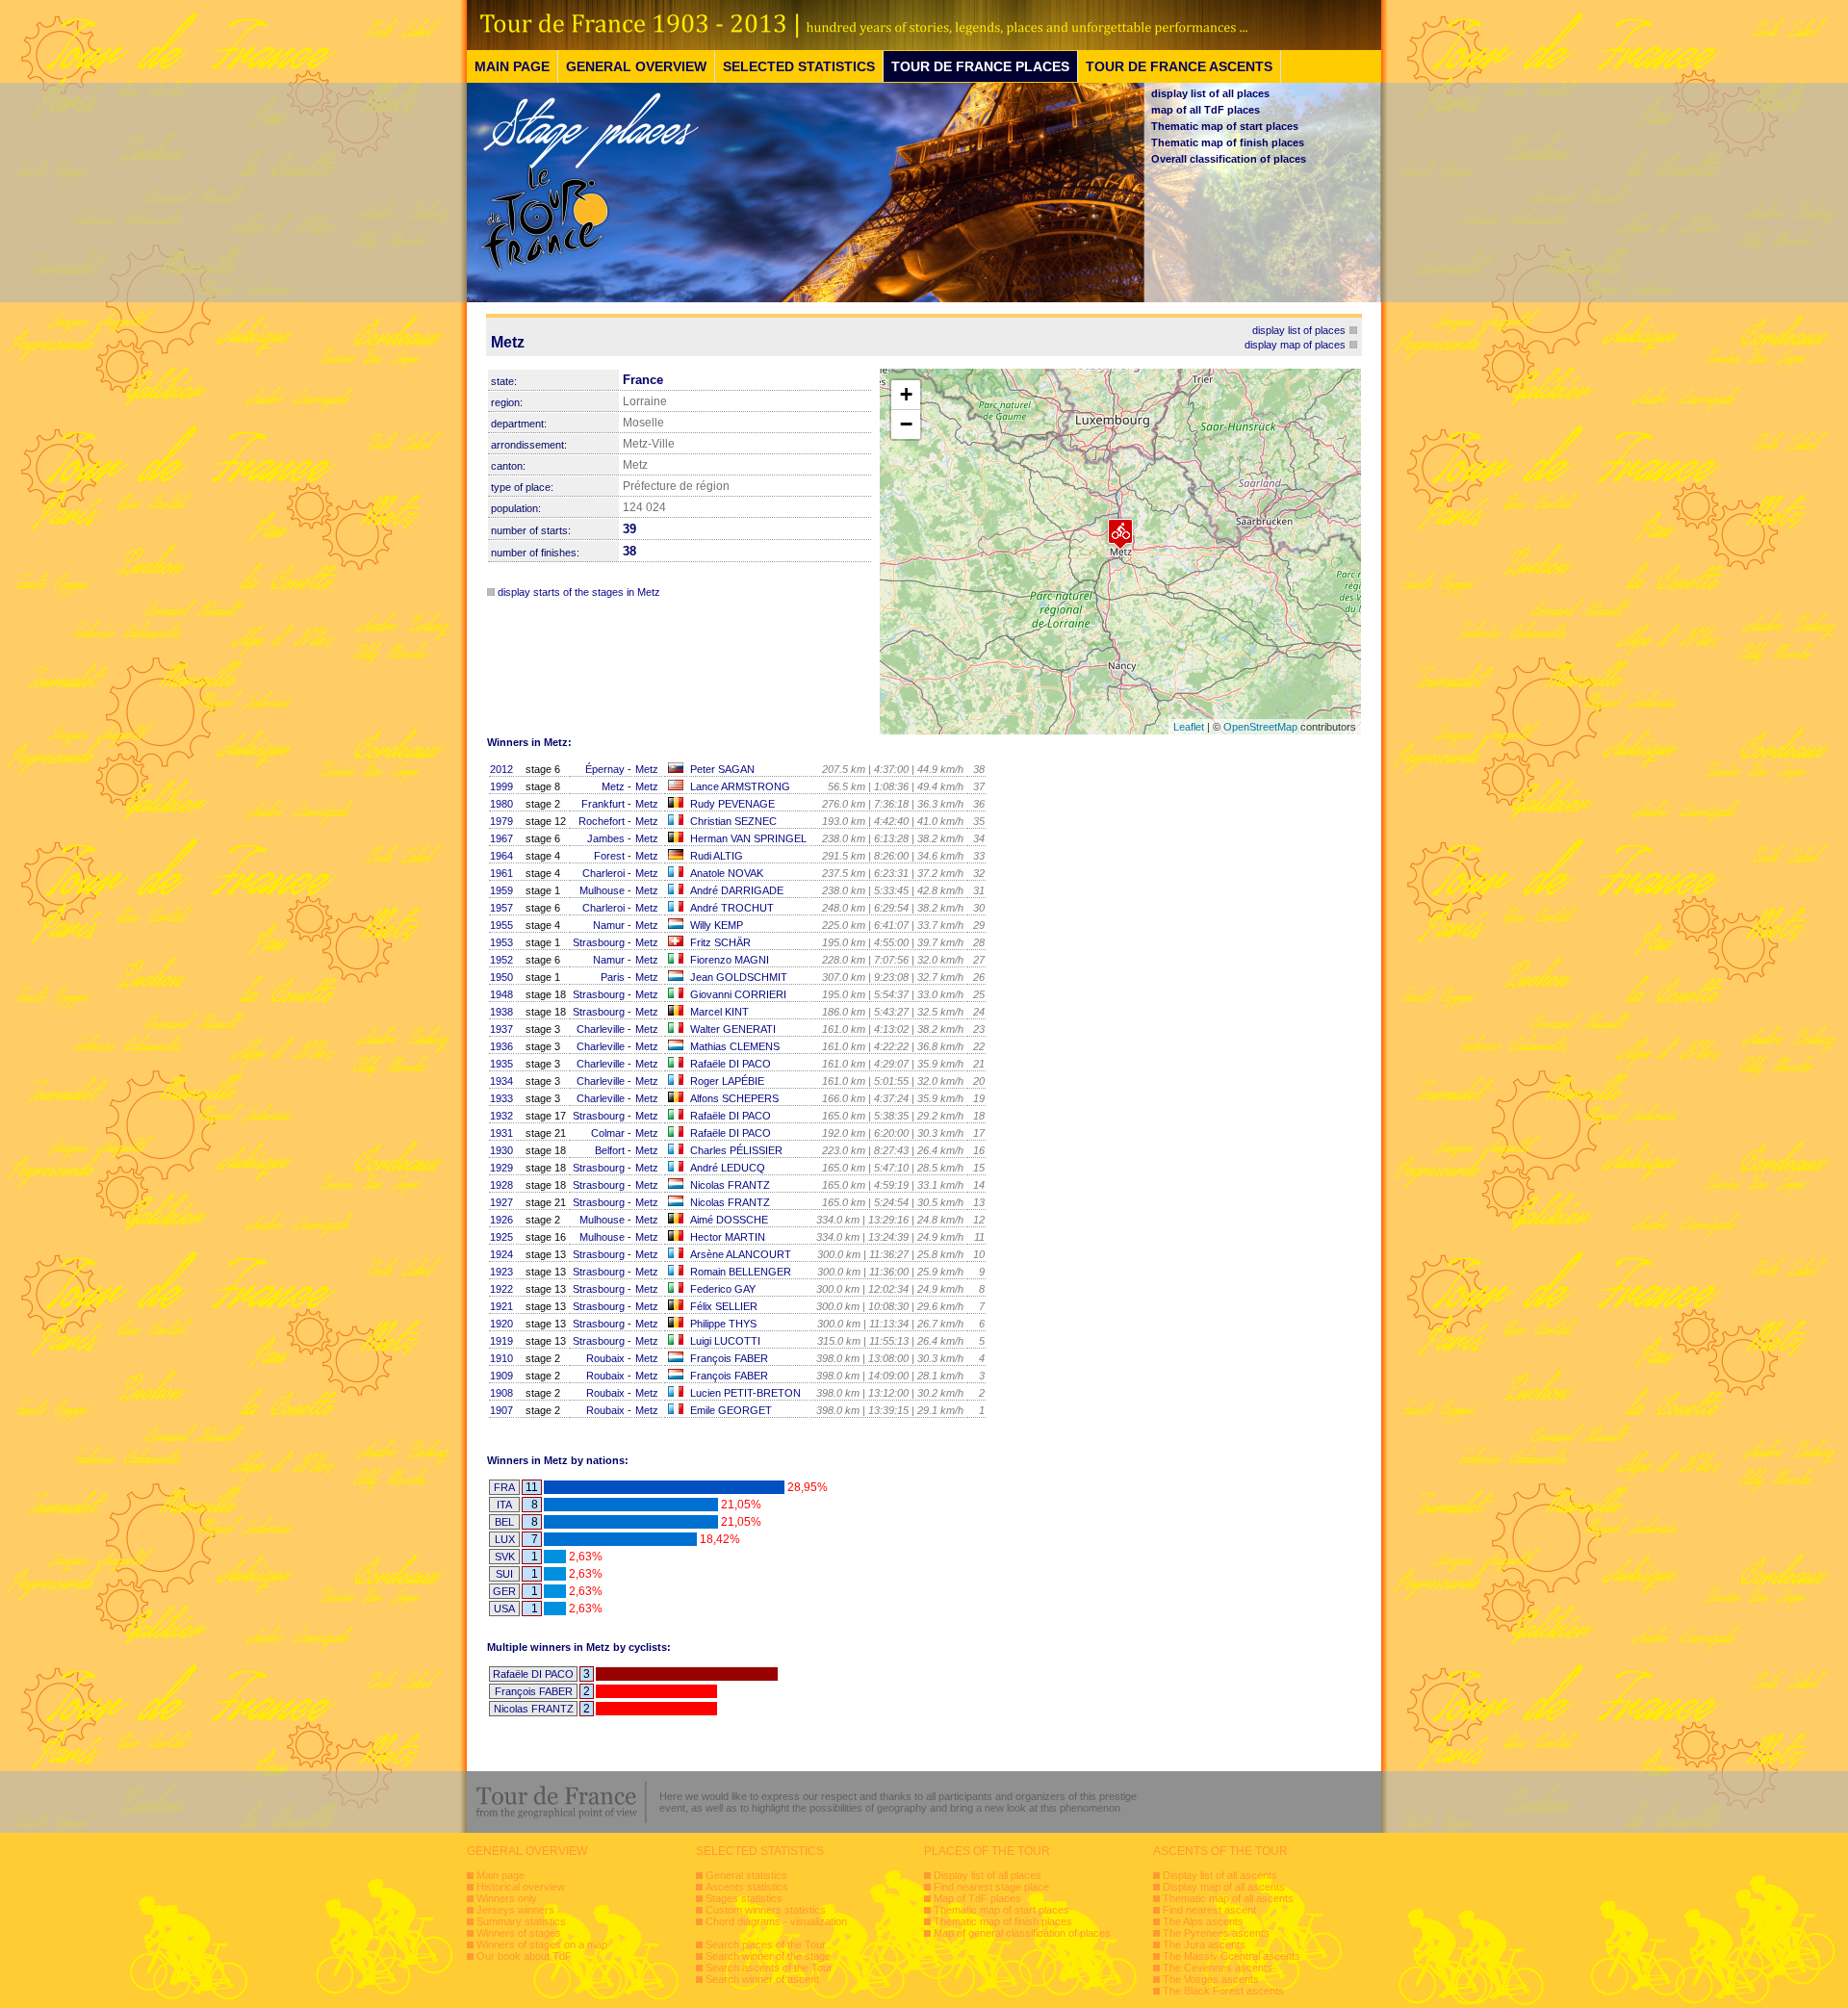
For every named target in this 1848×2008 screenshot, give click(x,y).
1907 (501, 1410)
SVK (505, 1557)
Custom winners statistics (766, 1910)
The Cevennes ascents (1218, 1968)
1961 (501, 873)
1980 (501, 804)
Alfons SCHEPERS (734, 1098)
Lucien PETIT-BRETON (745, 1393)
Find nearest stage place (991, 1887)
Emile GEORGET (731, 1410)
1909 (501, 1376)
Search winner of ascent (762, 1979)
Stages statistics (744, 1898)
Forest (609, 856)
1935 (501, 1064)
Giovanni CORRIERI (738, 994)
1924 (501, 1254)
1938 (501, 1012)
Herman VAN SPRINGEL (748, 838)
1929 (501, 1168)
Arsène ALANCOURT (741, 1254)
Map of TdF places (977, 1898)
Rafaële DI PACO (731, 1064)
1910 (501, 1358)
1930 (501, 1150)
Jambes (606, 838)
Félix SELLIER (724, 1306)
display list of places (1299, 330)
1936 (501, 1046)
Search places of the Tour (766, 1944)
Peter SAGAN (722, 769)
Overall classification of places (1229, 159)
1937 (501, 1029)
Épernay (605, 769)
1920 (501, 1324)
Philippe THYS (723, 1324)
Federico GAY (723, 1289)
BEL (504, 1522)
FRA (504, 1487)
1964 (501, 856)
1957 (501, 908)
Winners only (507, 1898)
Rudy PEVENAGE (732, 804)
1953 (501, 942)
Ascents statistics (747, 1887)
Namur (609, 925)
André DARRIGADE (737, 890)
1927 (501, 1202)
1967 (501, 838)
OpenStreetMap (1260, 727)
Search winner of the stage (768, 1956)
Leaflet (1189, 727)
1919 (501, 1341)
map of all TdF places (1206, 110)
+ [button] (906, 394)
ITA (504, 1505)
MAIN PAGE (512, 66)
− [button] (906, 424)
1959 (501, 890)
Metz (647, 769)
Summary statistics (521, 1921)
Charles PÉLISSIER (736, 1150)
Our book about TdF (524, 1956)
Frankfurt (603, 804)
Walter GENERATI (733, 1029)
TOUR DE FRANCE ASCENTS (1179, 66)
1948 (501, 994)
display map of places (1295, 345)
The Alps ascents (1203, 1921)
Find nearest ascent (1209, 1910)
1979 (501, 821)
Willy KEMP (717, 925)
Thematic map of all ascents (1228, 1898)
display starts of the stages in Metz (579, 592)
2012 (501, 769)
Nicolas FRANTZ (730, 1185)
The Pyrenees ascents (1216, 1933)
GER (504, 1591)
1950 (501, 977)
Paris (613, 977)
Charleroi (603, 873)
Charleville (601, 1029)
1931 (501, 1133)
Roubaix (605, 1358)
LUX (505, 1539)
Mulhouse (602, 890)
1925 (501, 1237)
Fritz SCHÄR (720, 942)
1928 (501, 1185)
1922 (501, 1289)
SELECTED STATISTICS (799, 66)
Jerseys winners (515, 1910)
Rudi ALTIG (717, 856)
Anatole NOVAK (727, 873)
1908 (501, 1393)
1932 (501, 1116)
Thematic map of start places (1225, 126)
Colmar (608, 1133)
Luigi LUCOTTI (725, 1341)
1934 (501, 1081)
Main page (500, 1875)
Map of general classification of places (1022, 1933)
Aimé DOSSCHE (729, 1220)
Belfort (610, 1150)
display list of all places (1210, 93)
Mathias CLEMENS (735, 1046)
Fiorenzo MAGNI (730, 960)
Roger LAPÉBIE (727, 1081)
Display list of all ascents (1220, 1875)
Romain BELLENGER (741, 1272)
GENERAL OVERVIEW (636, 66)
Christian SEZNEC (733, 821)
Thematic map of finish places (1228, 142)
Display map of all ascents (1224, 1887)
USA (504, 1609)
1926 (501, 1220)
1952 (501, 960)
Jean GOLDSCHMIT (739, 977)
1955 (501, 925)
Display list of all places (988, 1875)
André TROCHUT (732, 908)
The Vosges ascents (1211, 1979)
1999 (501, 786)
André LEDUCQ (728, 1168)
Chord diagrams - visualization (776, 1921)
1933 (501, 1098)
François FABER (729, 1358)
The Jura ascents (1204, 1944)
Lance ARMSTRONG (740, 786)
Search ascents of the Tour (769, 1968)
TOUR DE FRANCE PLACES (980, 66)
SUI (504, 1574)
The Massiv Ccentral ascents (1232, 1956)
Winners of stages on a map (542, 1944)
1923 (501, 1272)
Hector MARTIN (728, 1237)
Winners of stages (519, 1933)
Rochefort (602, 821)
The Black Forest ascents (1223, 1991)
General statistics (746, 1875)
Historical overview (521, 1887)
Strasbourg (599, 942)
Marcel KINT (719, 1012)
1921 (501, 1306)
